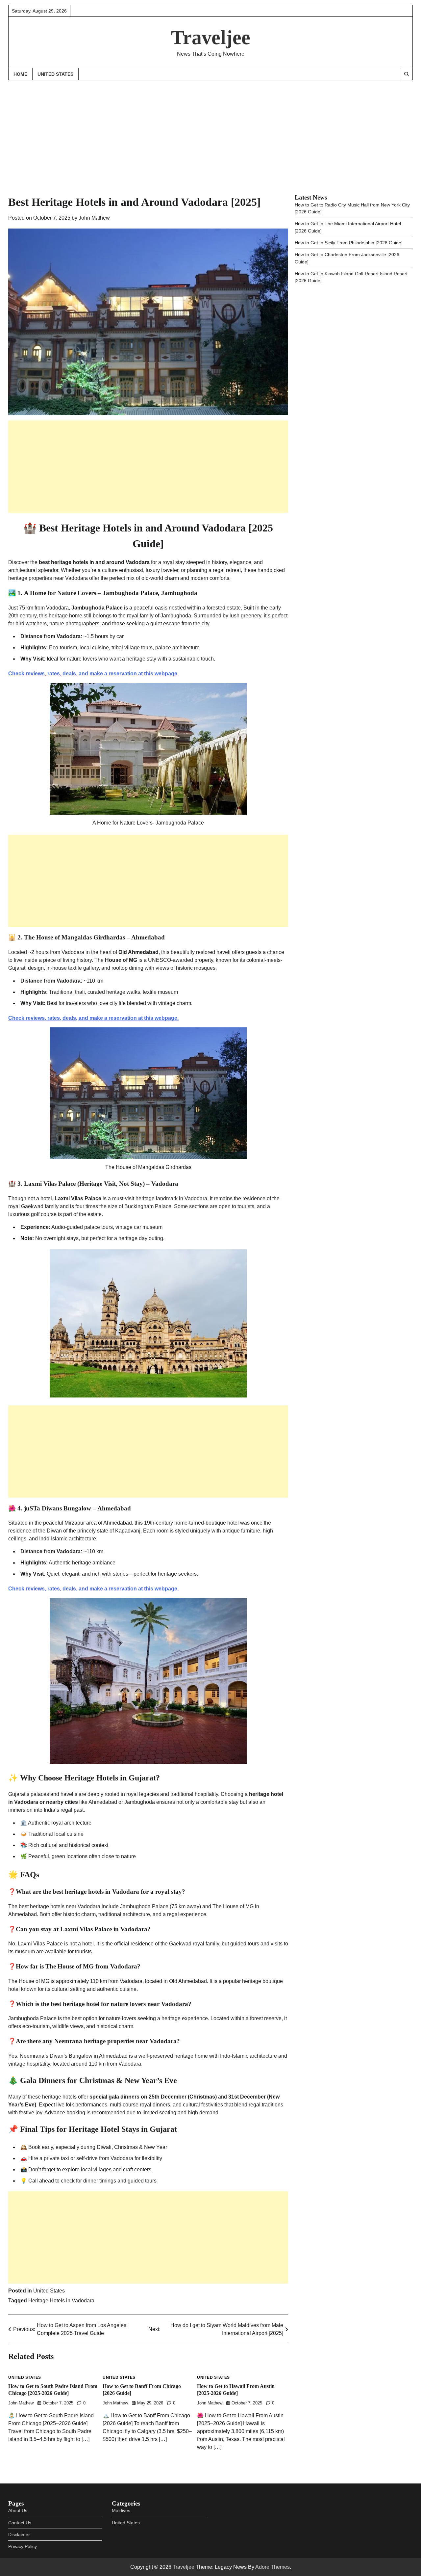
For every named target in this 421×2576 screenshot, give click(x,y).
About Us (18, 2510)
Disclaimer (19, 2535)
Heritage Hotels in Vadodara (61, 2301)
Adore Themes (272, 2567)
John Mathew (94, 218)
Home (20, 74)
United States (55, 74)
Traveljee (211, 38)
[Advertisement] (210, 131)
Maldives (121, 2510)
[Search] (406, 74)
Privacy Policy (23, 2546)
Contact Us (20, 2523)
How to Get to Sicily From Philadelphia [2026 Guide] (349, 243)
